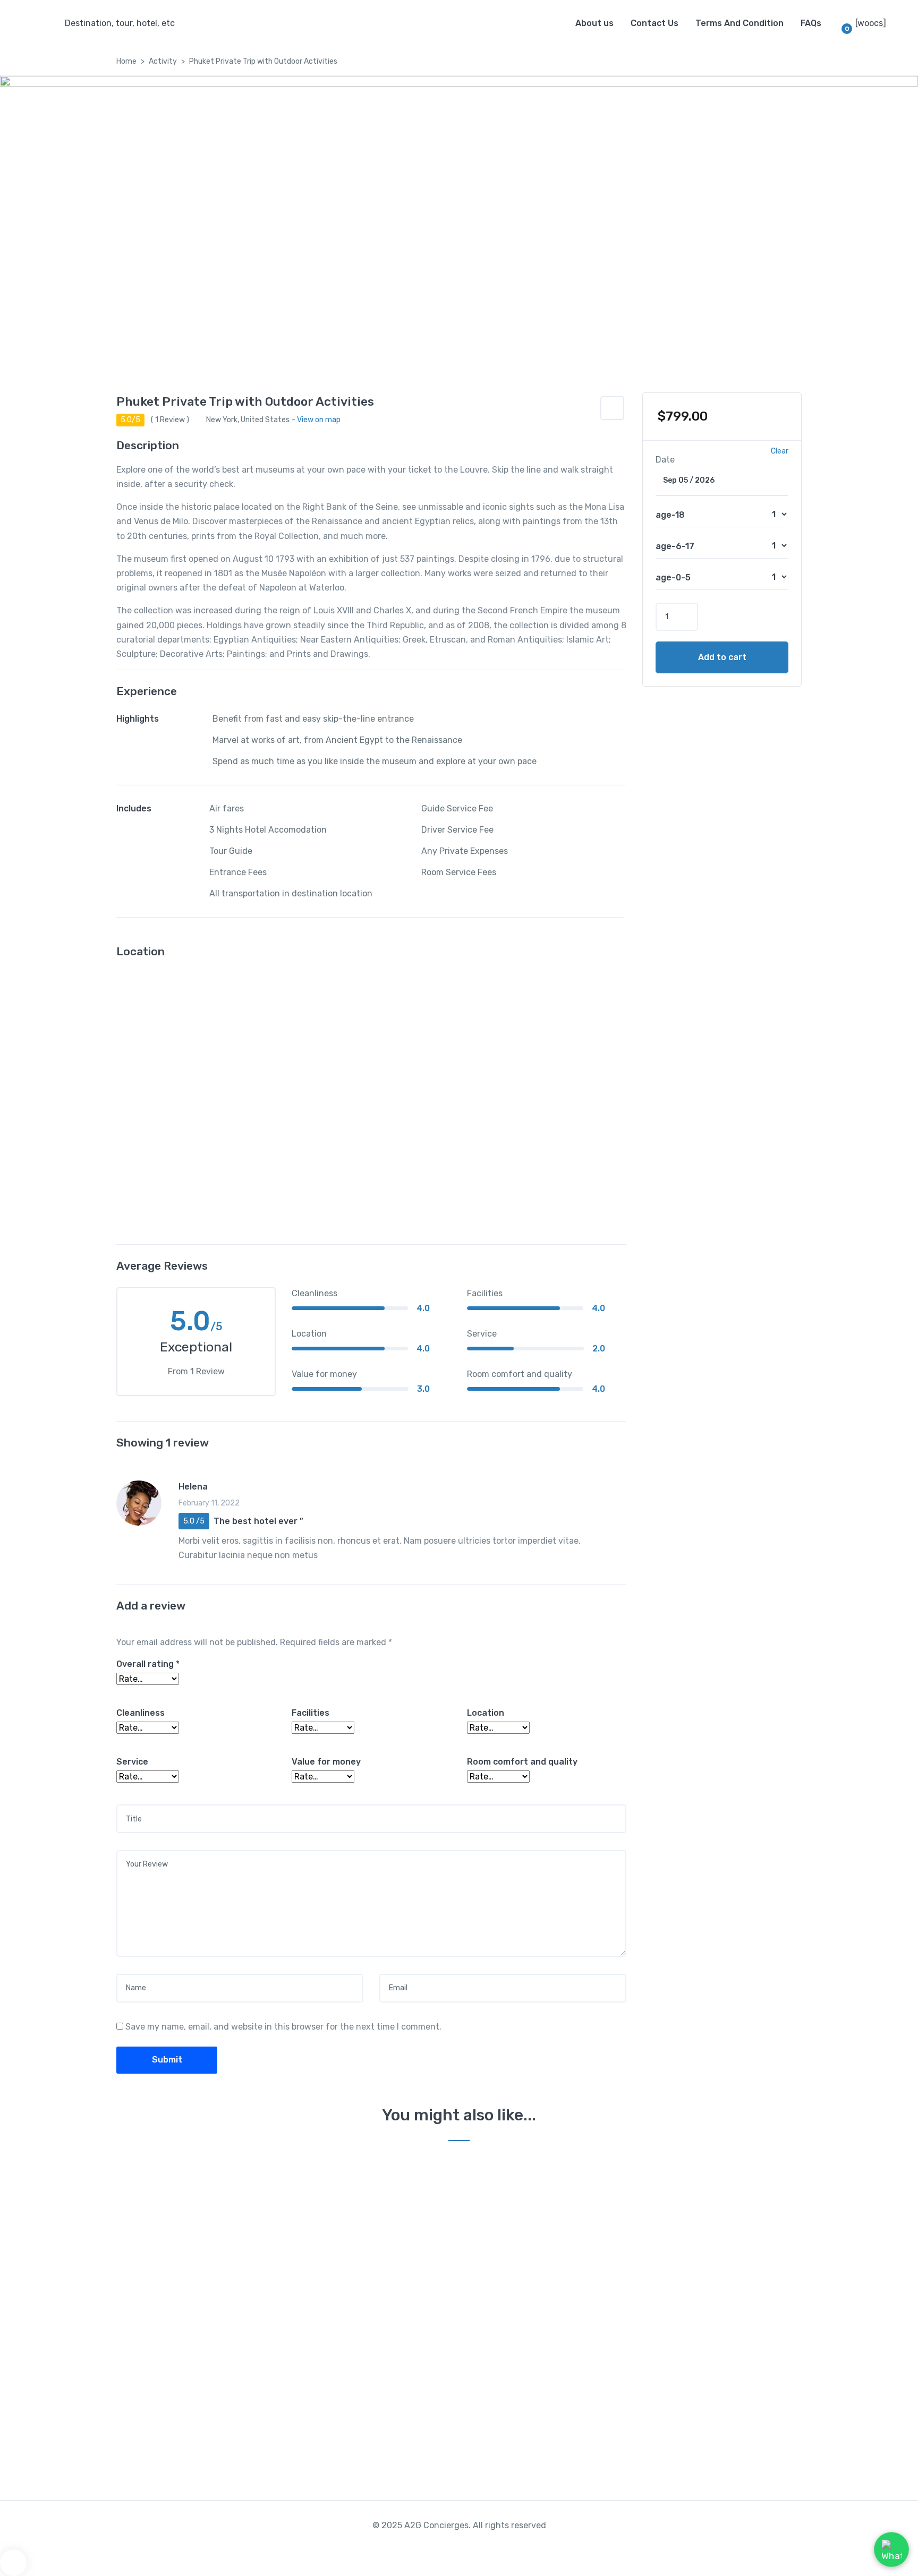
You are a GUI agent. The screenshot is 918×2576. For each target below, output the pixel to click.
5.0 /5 (194, 1521)
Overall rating (148, 1664)
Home (126, 61)
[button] (612, 408)
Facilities (311, 1713)
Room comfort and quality (522, 1762)
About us (594, 23)
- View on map (316, 420)
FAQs (811, 23)
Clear (780, 451)
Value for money (326, 1762)
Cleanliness (141, 1713)
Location (486, 1713)
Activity (163, 61)
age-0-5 (673, 577)
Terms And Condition (739, 23)
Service (132, 1762)
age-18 (670, 515)
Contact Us (654, 23)
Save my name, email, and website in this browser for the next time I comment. (283, 2027)
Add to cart (722, 657)
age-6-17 (675, 546)
